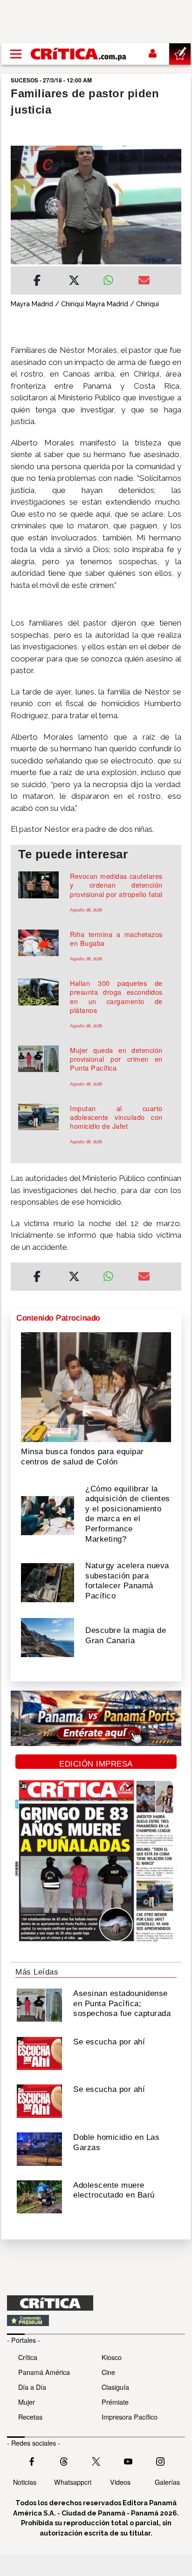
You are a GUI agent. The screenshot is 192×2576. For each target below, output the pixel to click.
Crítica (28, 2357)
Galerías (167, 2482)
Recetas (30, 2417)
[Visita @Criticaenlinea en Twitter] (64, 2460)
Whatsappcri (73, 2482)
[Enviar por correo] (144, 282)
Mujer (27, 2402)
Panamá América (44, 2372)
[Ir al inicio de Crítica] (79, 54)
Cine (108, 2372)
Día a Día (32, 2387)
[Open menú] (16, 54)
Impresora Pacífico (130, 2417)
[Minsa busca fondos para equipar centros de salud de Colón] (96, 1386)
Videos (120, 2482)
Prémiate (115, 2402)
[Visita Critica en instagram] (160, 2460)
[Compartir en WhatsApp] (113, 278)
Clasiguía (115, 2387)
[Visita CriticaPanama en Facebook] (32, 2460)
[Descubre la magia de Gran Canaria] (48, 1637)
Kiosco (112, 2357)
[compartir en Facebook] (37, 282)
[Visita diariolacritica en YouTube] (128, 2460)
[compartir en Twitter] (74, 282)
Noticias (25, 2482)
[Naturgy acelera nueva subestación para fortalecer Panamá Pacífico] (48, 1582)
